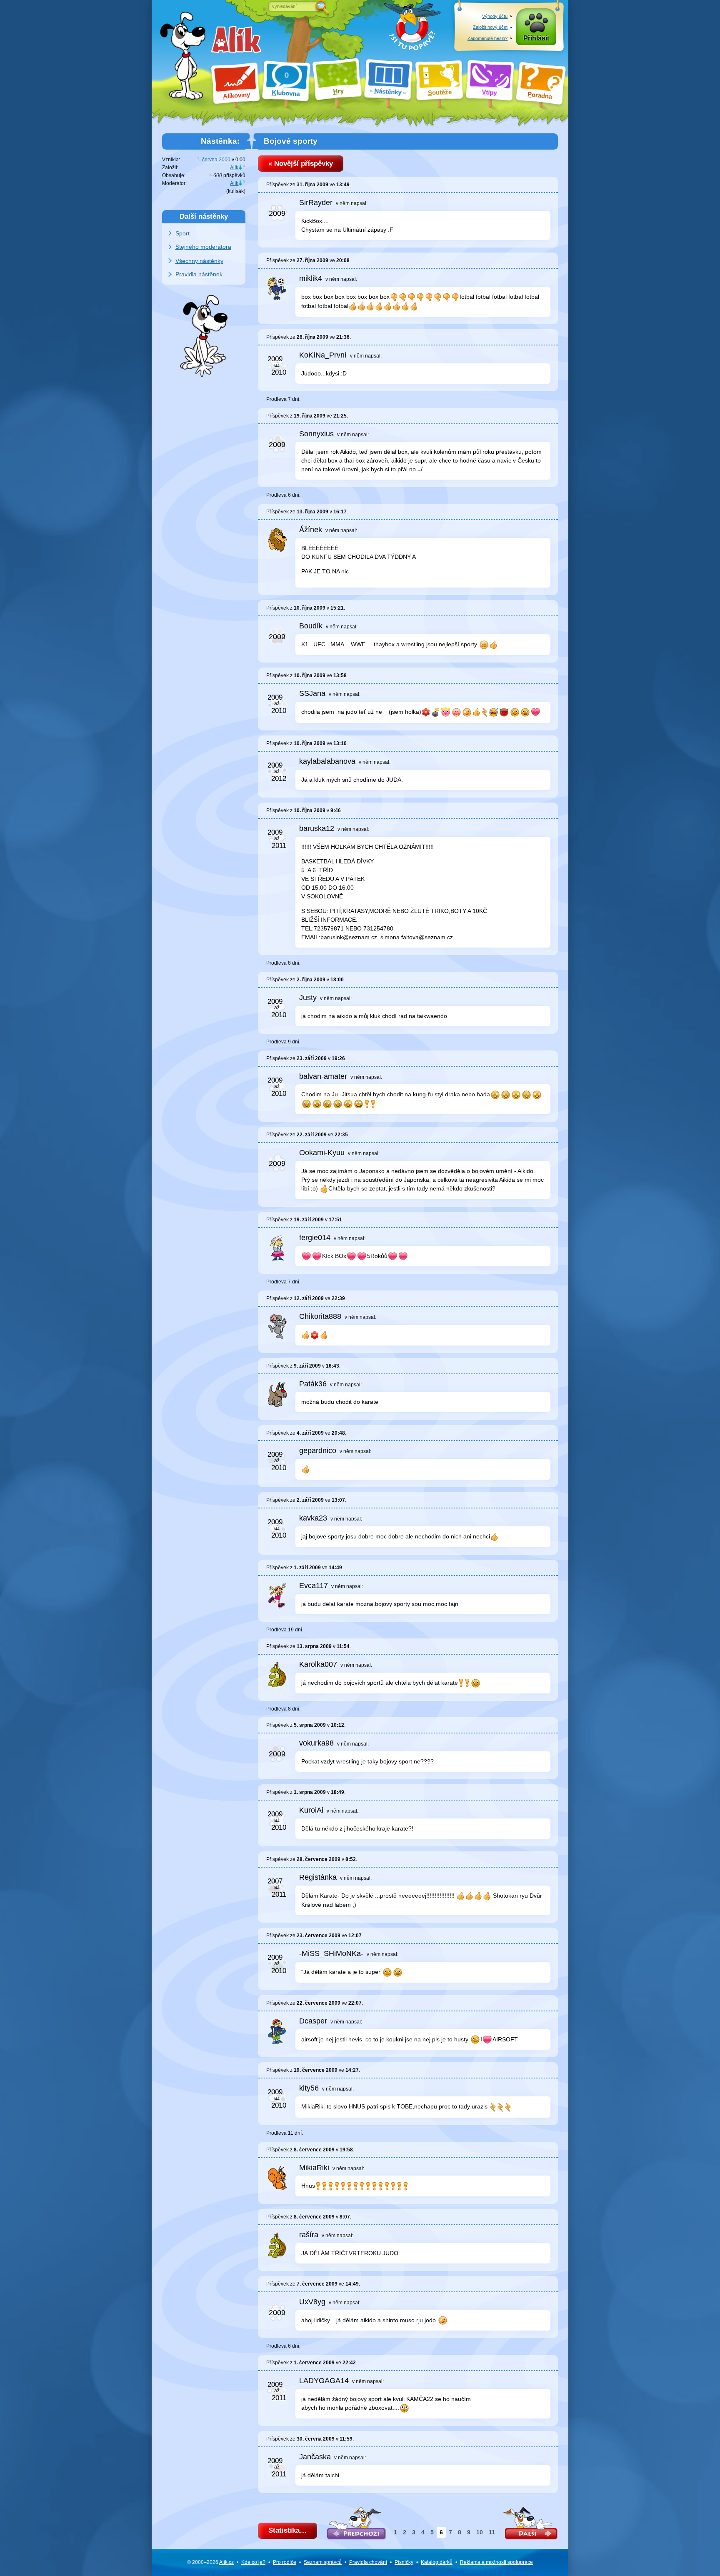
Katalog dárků (437, 2562)
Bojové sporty (291, 141)
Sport (182, 233)
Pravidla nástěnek (199, 274)
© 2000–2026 (210, 2562)
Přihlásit (536, 38)
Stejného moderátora (203, 247)
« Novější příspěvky (301, 164)
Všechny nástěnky (199, 261)
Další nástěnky (204, 216)
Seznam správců (323, 2562)
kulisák (236, 191)
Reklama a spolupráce (496, 2562)
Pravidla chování (368, 2562)
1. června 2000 (214, 160)
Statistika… (287, 2530)
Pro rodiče (285, 2562)
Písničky (404, 2562)
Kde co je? (253, 2562)
